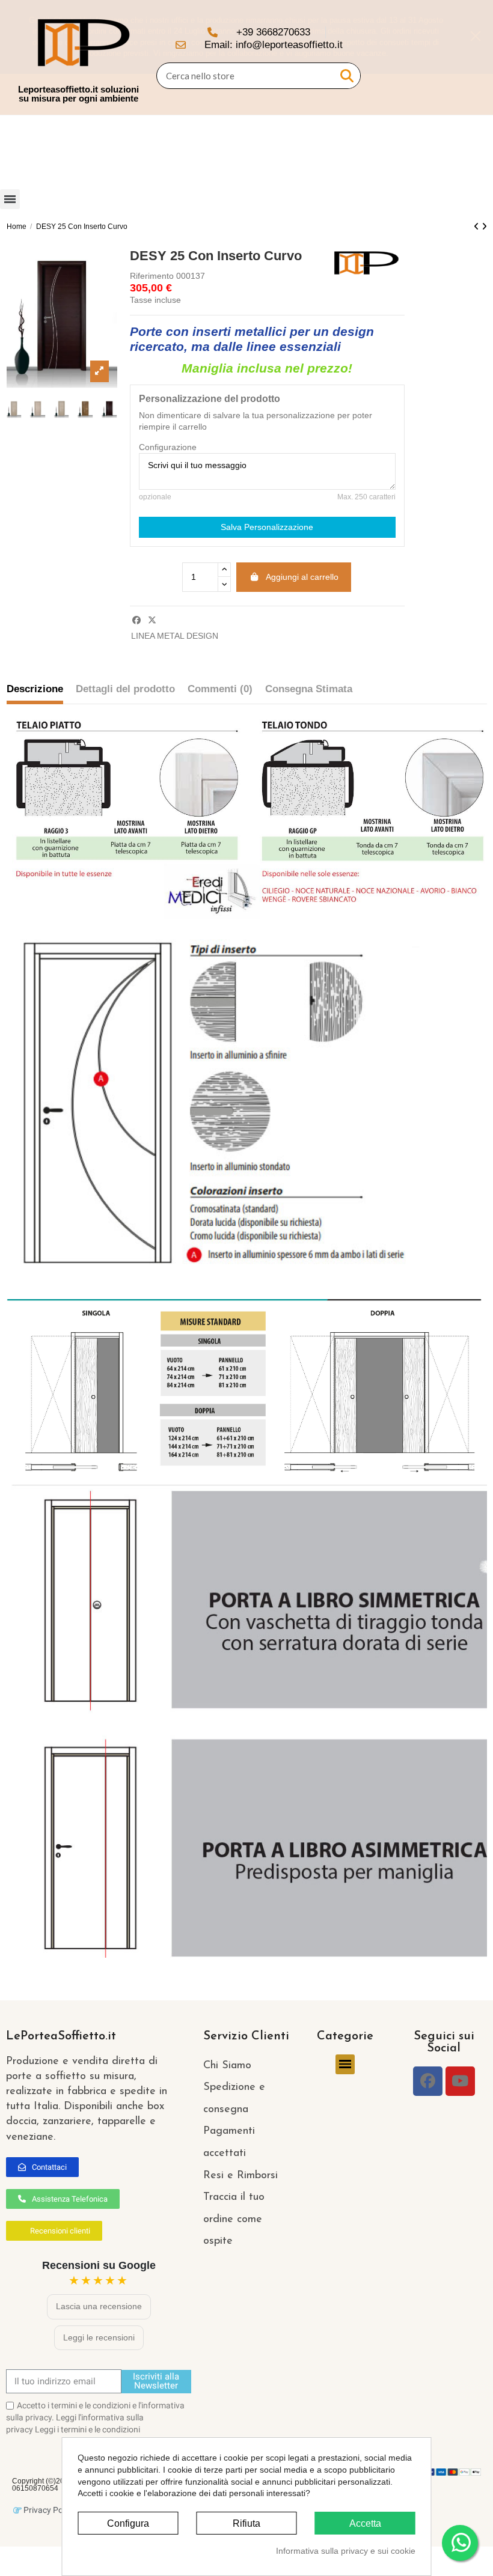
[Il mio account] (446, 58)
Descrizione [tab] (35, 689)
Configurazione (168, 447)
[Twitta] (152, 620)
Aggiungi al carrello (302, 577)
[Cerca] (347, 76)
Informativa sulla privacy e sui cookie (346, 2551)
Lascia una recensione (99, 2306)
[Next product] (484, 227)
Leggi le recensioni (99, 2337)
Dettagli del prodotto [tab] (125, 689)
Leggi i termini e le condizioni (87, 2429)
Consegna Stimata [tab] (309, 689)
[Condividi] (136, 620)
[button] (42, 2167)
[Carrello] (467, 58)
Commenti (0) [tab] (220, 689)
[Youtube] (460, 2081)
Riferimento (152, 276)
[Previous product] (478, 227)
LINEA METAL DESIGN (175, 636)
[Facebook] (428, 2081)
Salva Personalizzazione (267, 527)
